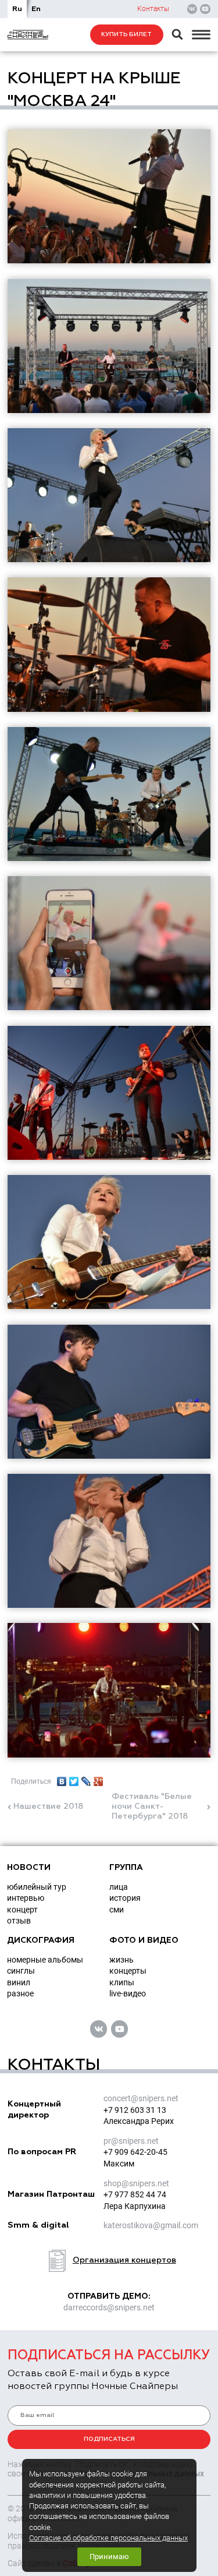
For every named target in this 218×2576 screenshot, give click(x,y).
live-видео (128, 1993)
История (125, 1898)
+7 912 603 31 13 (135, 2110)
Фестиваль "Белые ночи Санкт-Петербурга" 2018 (152, 1806)
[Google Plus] (99, 1779)
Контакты (153, 9)
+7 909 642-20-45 (135, 2152)
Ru (17, 9)
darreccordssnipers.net (109, 2307)
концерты (128, 1971)
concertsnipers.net (141, 2098)
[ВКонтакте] (62, 1779)
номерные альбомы (45, 1960)
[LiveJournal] (86, 1779)
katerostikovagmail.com (151, 2225)
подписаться (109, 2439)
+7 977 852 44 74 (135, 2194)
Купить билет (126, 34)
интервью (26, 1898)
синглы (21, 1971)
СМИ (117, 1910)
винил (19, 1982)
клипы (122, 1982)
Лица (119, 1887)
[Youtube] (205, 9)
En (36, 9)
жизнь (121, 1960)
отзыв (19, 1921)
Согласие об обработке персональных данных (108, 2538)
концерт (22, 1910)
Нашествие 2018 (48, 1806)
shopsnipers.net (136, 2183)
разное (20, 1993)
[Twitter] (74, 1779)
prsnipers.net (131, 2141)
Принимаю (109, 2556)
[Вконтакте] (192, 9)
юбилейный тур (37, 1887)
